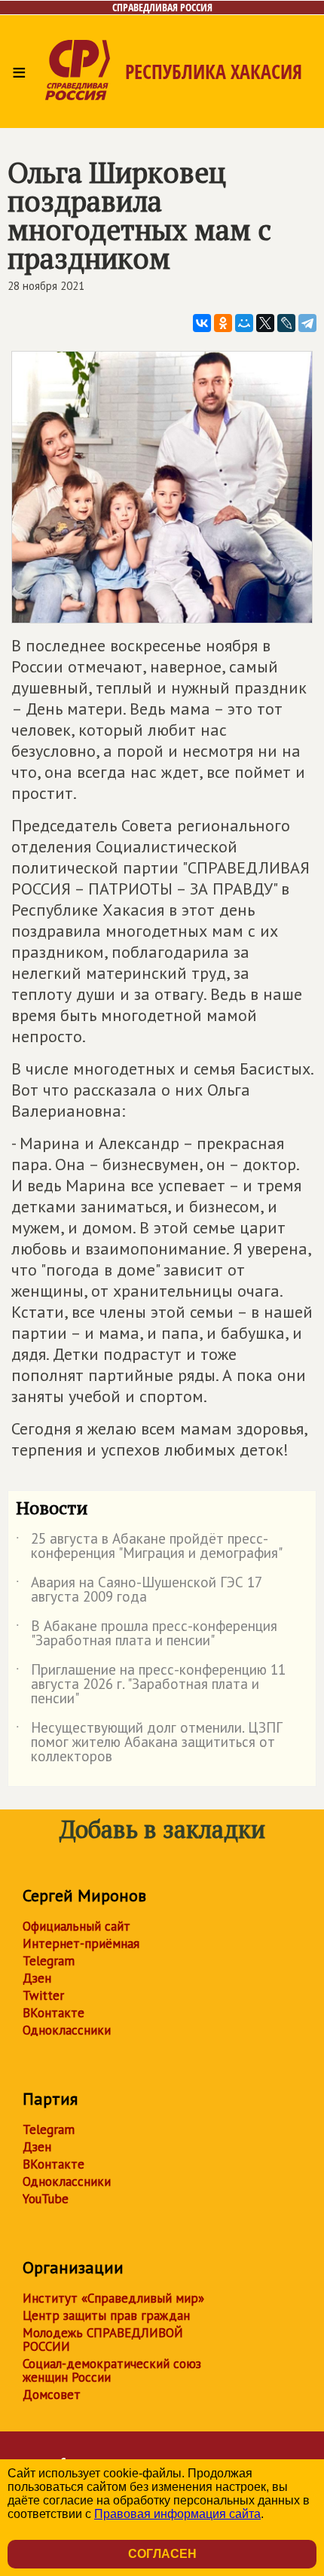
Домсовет (52, 2395)
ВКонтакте (53, 2013)
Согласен (162, 2554)
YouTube (46, 2199)
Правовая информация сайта (177, 2514)
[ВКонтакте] (202, 323)
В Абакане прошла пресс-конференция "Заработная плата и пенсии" (147, 1634)
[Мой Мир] (244, 323)
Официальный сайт (76, 1926)
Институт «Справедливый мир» (113, 2298)
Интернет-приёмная (81, 1943)
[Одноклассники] (223, 323)
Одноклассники (67, 2030)
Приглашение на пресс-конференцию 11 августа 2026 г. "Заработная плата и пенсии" (151, 1685)
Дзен (37, 1978)
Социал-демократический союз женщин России (112, 2370)
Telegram (49, 1961)
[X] (265, 323)
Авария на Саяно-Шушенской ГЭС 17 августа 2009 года (139, 1590)
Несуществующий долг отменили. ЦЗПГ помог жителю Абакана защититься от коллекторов (149, 1743)
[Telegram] (307, 323)
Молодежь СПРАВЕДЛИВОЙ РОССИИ (103, 2340)
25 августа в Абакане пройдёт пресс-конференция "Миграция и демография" (149, 1547)
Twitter (43, 1995)
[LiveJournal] (286, 323)
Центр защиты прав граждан (106, 2315)
